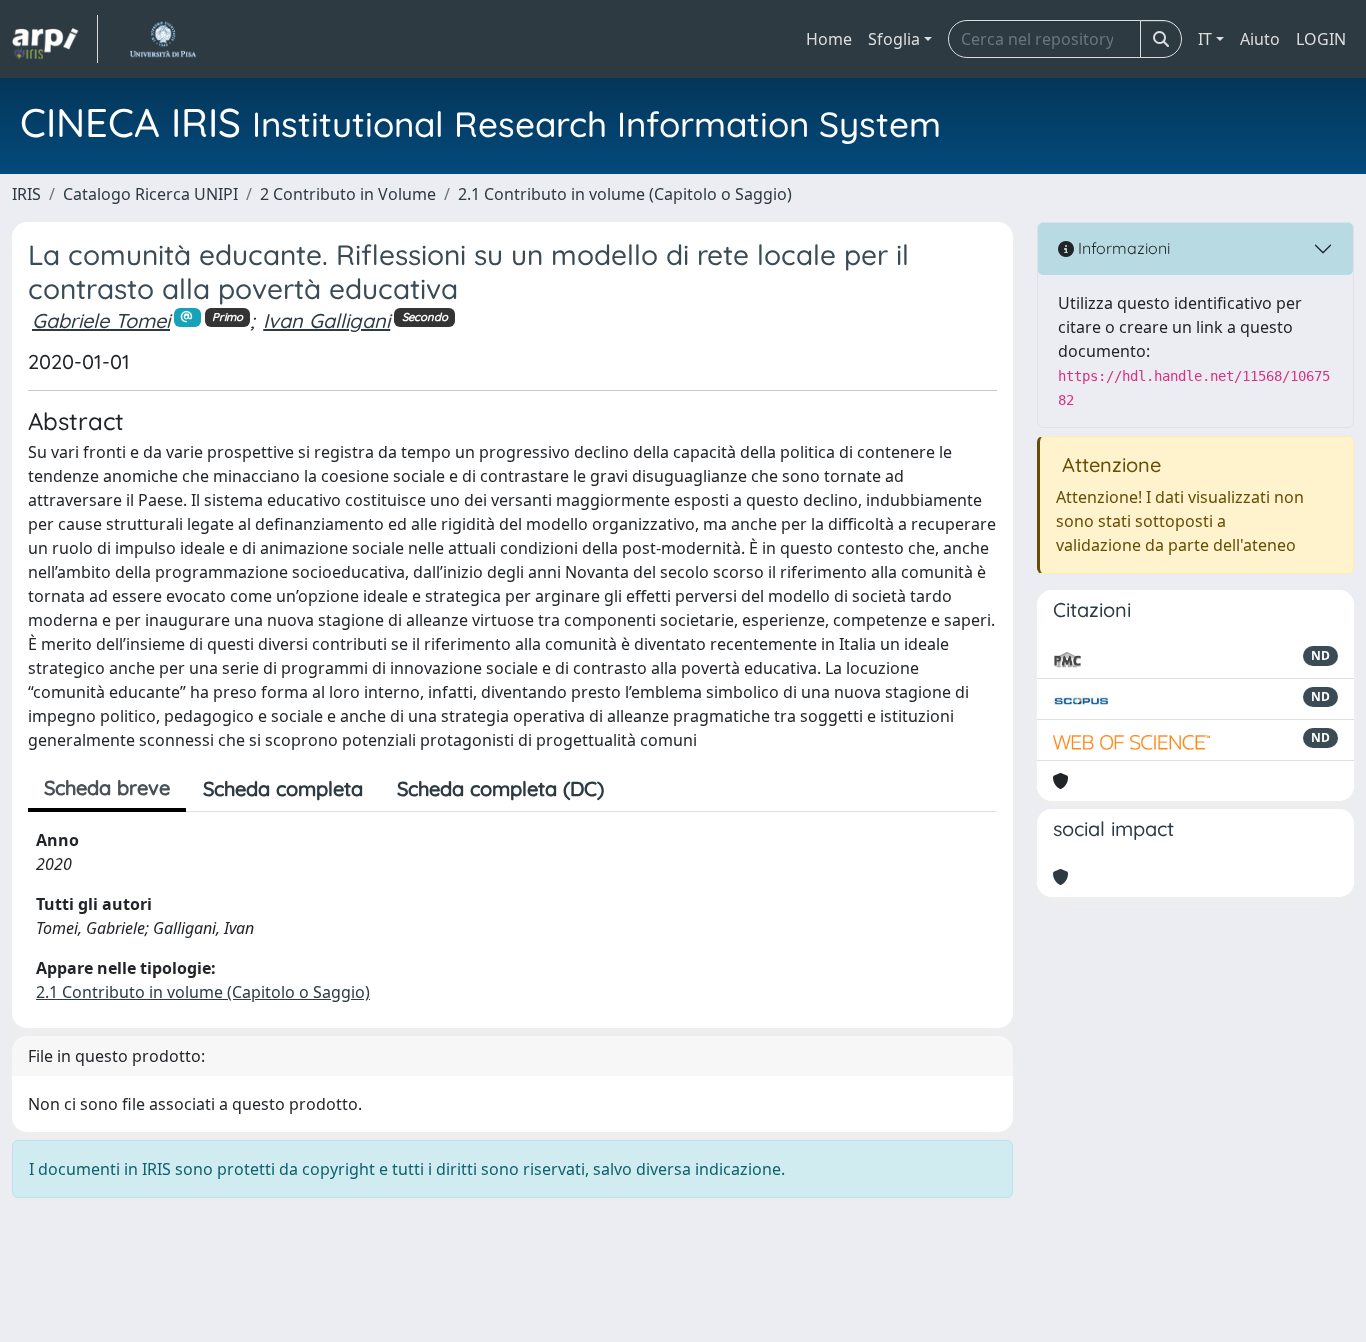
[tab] (638, 789)
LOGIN (1321, 39)
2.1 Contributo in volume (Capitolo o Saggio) (625, 194)
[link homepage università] (162, 39)
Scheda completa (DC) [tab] (500, 788)
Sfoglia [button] (894, 39)
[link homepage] (55, 39)
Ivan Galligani (326, 320)
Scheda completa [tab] (283, 788)
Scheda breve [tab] (107, 787)
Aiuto (1260, 39)
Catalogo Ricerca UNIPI (150, 194)
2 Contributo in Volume (348, 194)
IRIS (26, 194)
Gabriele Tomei (101, 320)
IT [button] (1205, 39)
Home (829, 39)
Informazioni (1122, 248)
